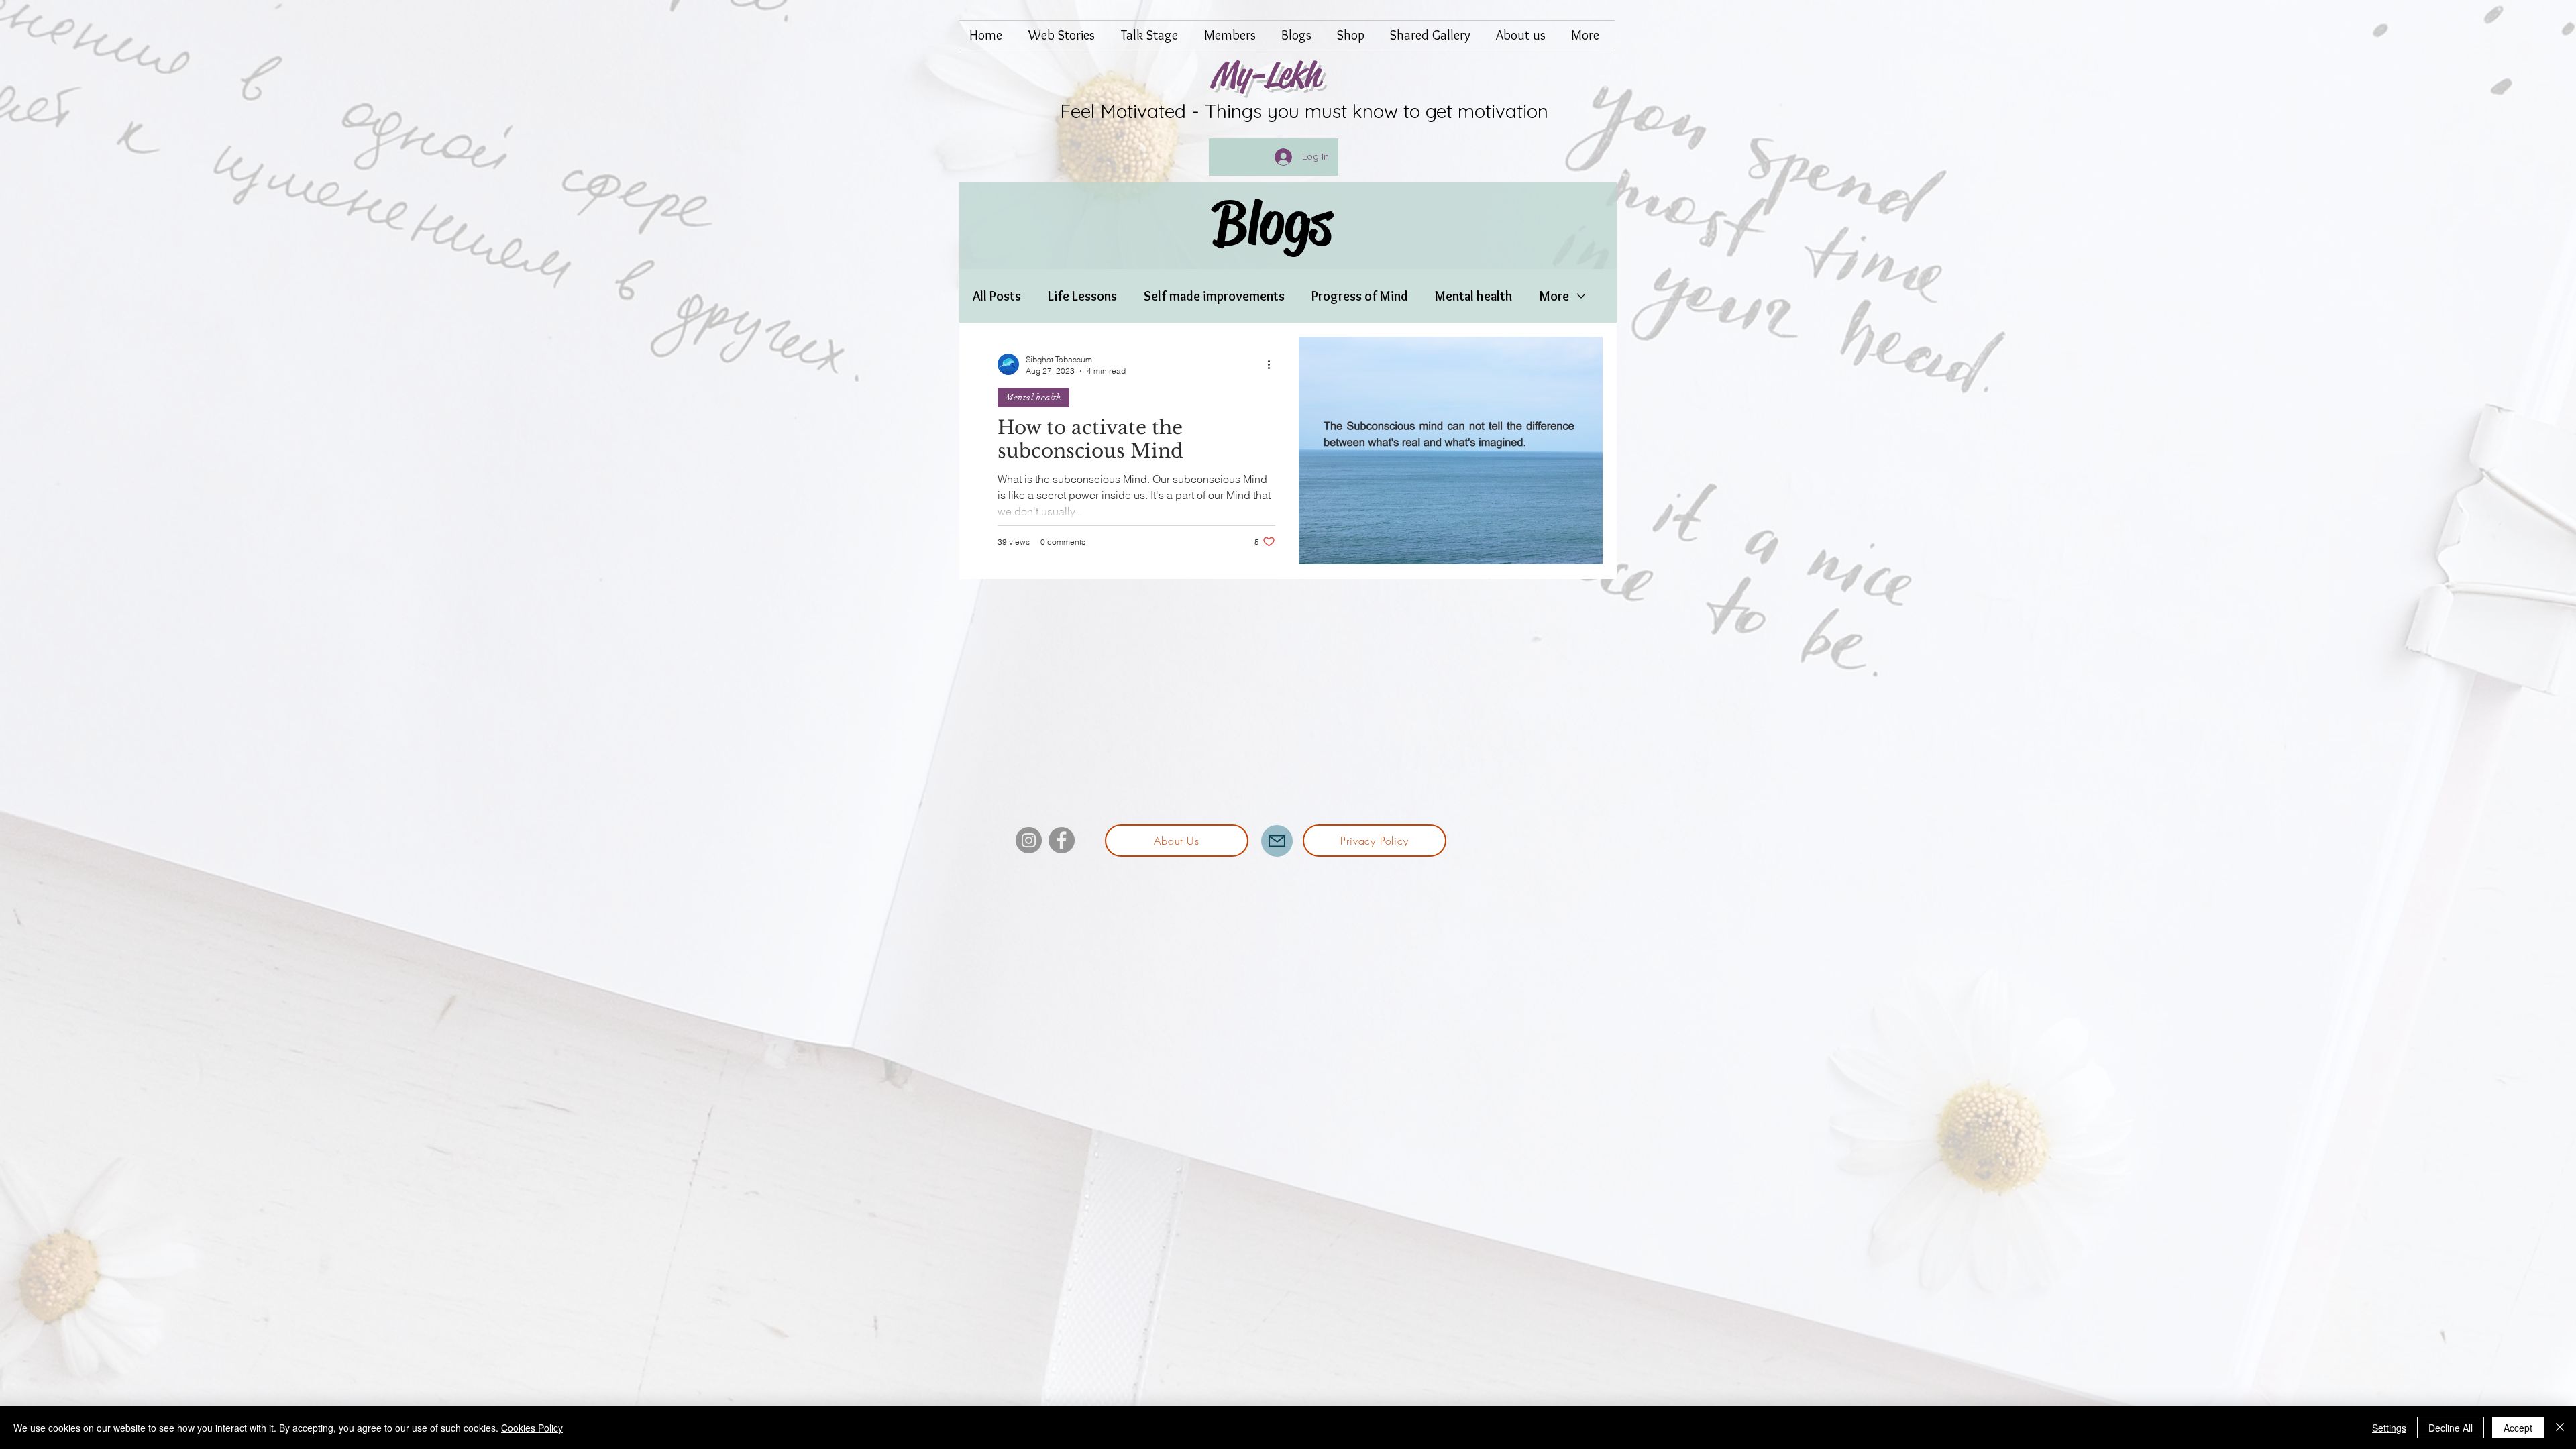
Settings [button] (2389, 1428)
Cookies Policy (532, 1428)
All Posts (997, 296)
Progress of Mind (1360, 296)
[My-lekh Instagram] (1029, 840)
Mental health (1474, 296)
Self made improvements (1214, 296)
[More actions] (1273, 364)
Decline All (2451, 1428)
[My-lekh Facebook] (1062, 840)
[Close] (2560, 1428)
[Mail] (1277, 841)
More (1554, 296)
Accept (2518, 1428)
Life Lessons (1082, 296)
